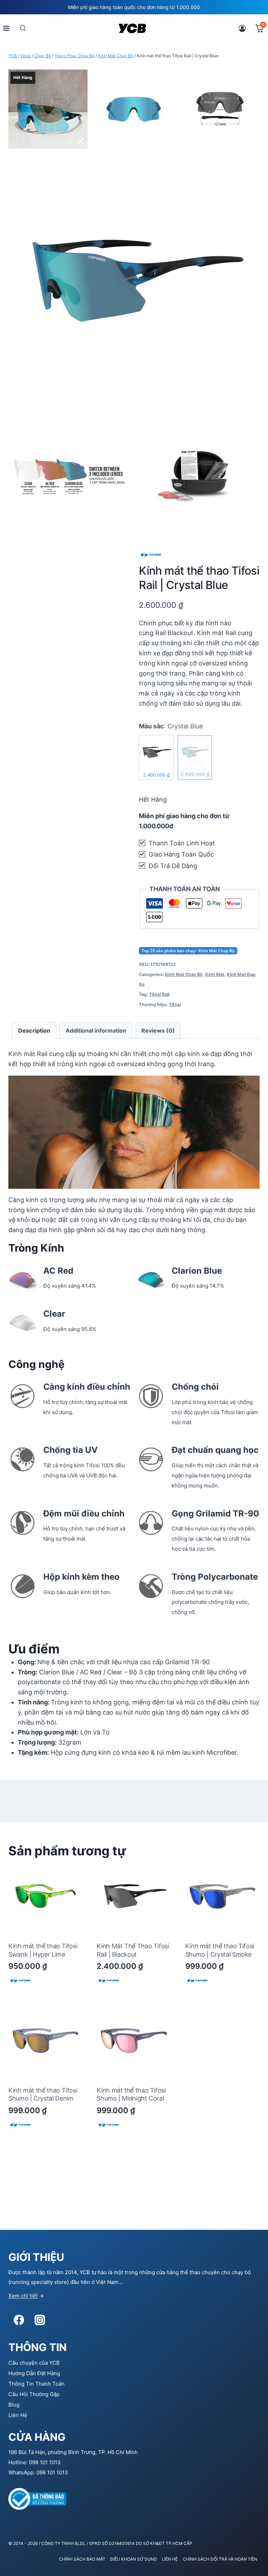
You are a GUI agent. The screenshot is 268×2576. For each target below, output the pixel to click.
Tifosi (175, 1005)
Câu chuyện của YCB (34, 2363)
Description (34, 1031)
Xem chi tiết (23, 2296)
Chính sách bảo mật (82, 2559)
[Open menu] (6, 28)
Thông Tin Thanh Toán (36, 2384)
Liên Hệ (18, 2415)
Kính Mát (215, 974)
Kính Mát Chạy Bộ (184, 974)
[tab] (34, 1031)
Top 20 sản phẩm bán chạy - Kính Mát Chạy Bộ (188, 951)
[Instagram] (40, 2320)
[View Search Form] (23, 28)
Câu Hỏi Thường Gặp (34, 2394)
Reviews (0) (158, 1031)
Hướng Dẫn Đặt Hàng (34, 2373)
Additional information (96, 1031)
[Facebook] (19, 2320)
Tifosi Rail (159, 994)
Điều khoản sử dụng (134, 2559)
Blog (14, 2405)
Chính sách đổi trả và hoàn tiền (220, 2559)
